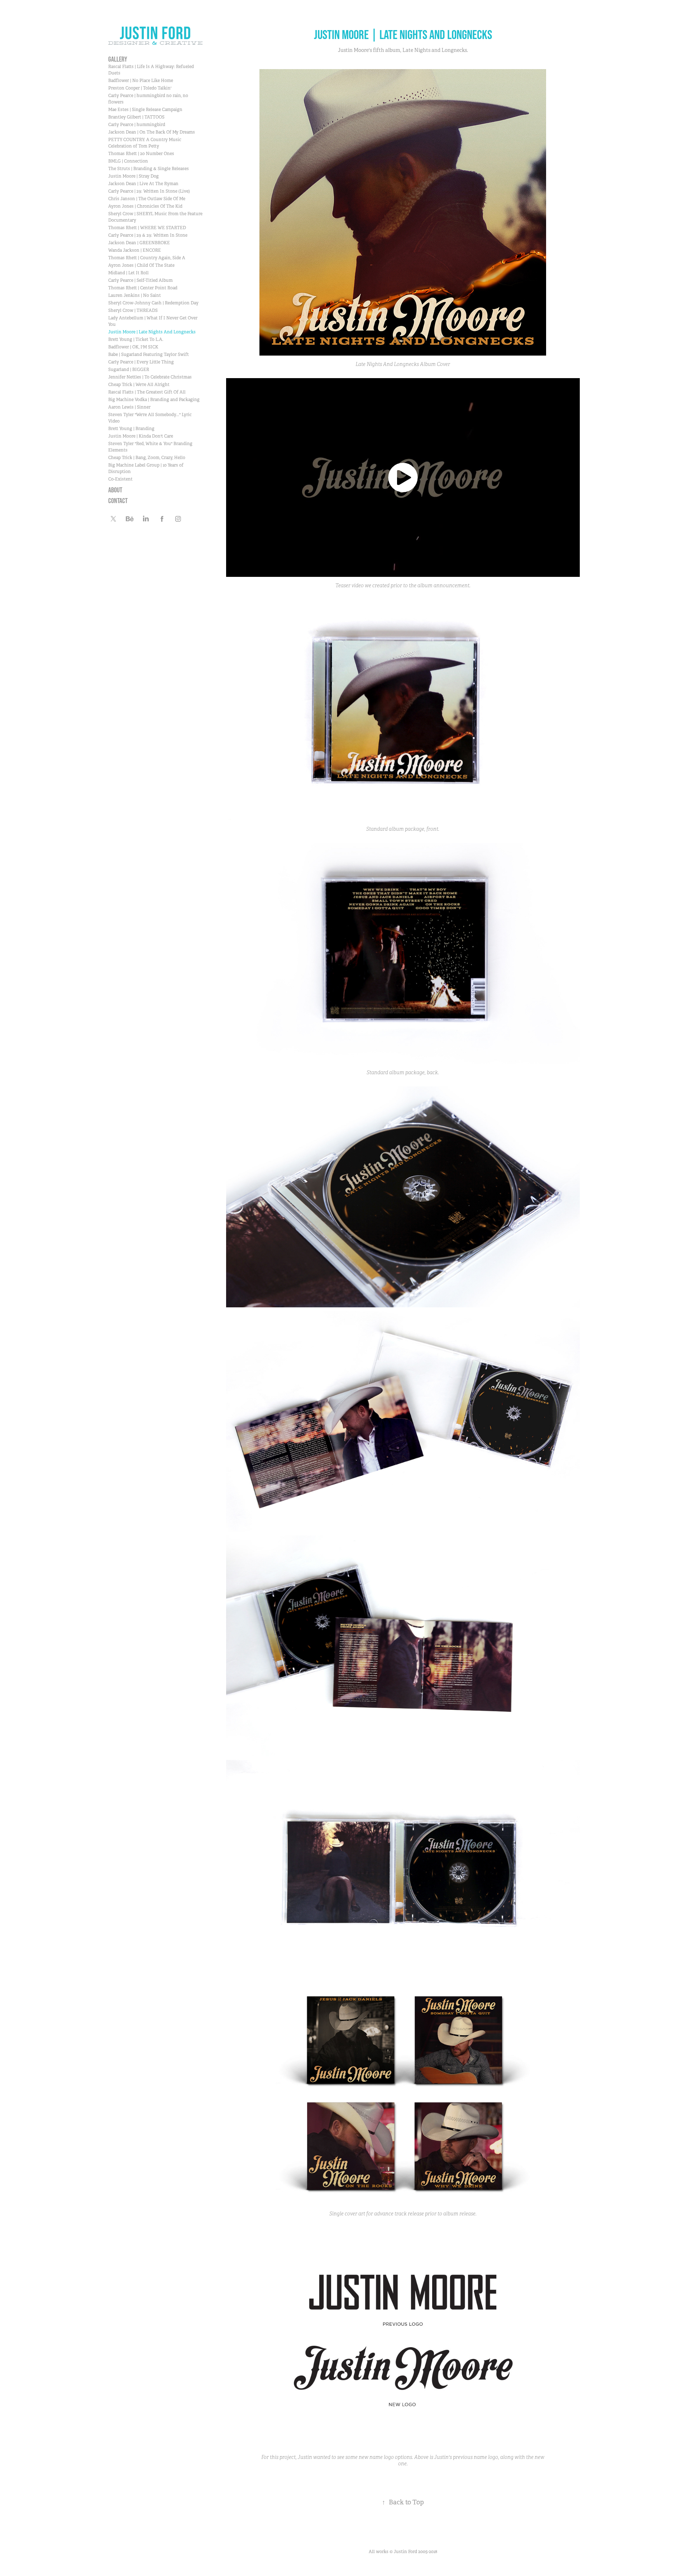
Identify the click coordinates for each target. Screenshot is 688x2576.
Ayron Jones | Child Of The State (141, 265)
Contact (118, 501)
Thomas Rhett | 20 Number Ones (141, 154)
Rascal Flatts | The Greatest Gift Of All (147, 392)
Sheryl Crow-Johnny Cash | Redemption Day (153, 303)
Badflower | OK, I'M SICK (133, 347)
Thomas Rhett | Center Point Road (143, 288)
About (115, 490)
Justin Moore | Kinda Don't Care (141, 436)
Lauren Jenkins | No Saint (135, 295)
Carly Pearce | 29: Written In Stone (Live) (149, 191)
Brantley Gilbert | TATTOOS (136, 117)
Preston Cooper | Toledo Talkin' (140, 88)
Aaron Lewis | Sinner (129, 407)
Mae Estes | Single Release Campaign (145, 110)
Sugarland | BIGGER (129, 370)
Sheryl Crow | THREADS (133, 310)
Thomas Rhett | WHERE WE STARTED (147, 228)
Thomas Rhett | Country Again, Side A (147, 258)
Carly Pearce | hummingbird (137, 125)
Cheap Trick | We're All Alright (139, 385)
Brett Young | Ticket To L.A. (136, 339)
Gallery (118, 59)
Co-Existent (120, 479)
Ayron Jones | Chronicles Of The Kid (145, 206)
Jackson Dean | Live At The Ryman (143, 184)
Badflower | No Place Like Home (141, 81)
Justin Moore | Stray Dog (133, 176)
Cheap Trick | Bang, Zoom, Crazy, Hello (147, 458)
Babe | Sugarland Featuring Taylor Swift (149, 354)
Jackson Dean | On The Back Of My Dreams (152, 132)
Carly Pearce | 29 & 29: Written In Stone (148, 235)
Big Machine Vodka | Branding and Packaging (154, 400)
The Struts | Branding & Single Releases (149, 169)
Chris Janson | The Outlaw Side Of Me (147, 199)
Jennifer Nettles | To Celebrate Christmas (150, 377)
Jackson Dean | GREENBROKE (139, 243)
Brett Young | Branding (131, 429)
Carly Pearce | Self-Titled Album (140, 280)
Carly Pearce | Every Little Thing (141, 362)
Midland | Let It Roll (128, 273)
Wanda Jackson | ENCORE (135, 250)
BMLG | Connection (128, 161)
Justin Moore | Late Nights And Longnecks (152, 332)
